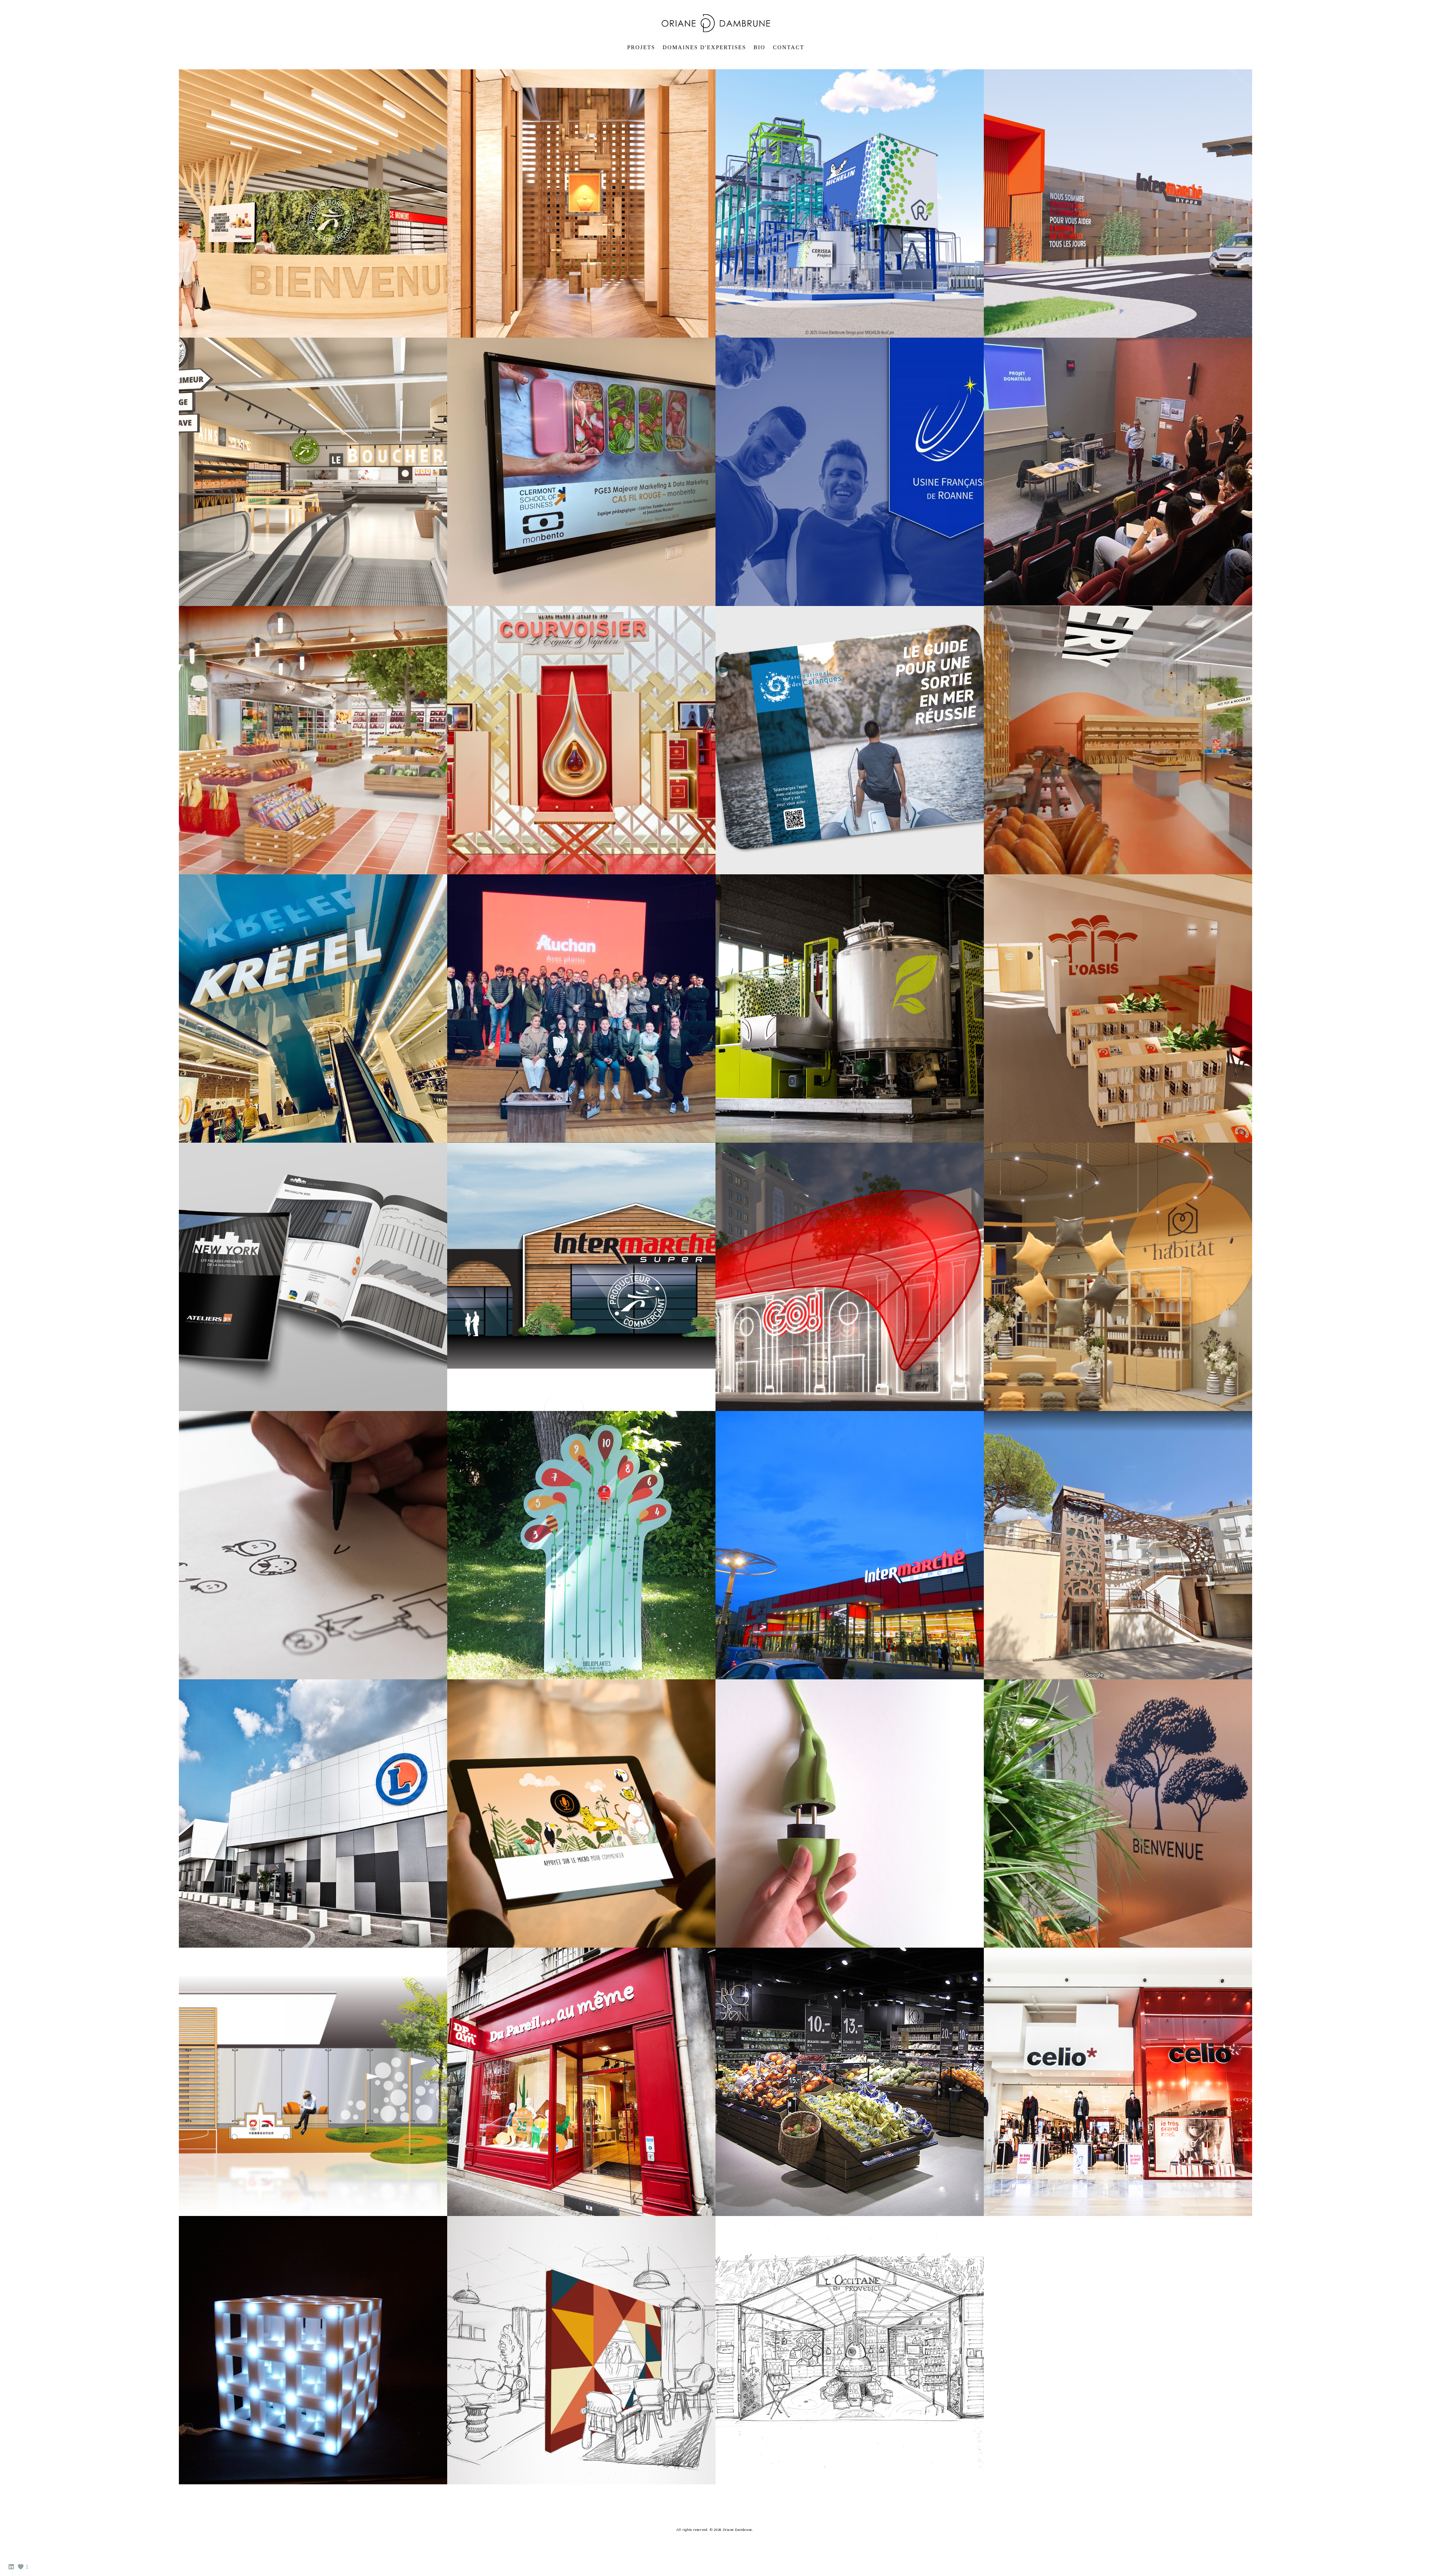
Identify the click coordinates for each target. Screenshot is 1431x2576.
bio (759, 47)
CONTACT (789, 47)
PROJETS (641, 47)
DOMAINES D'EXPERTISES (704, 47)
